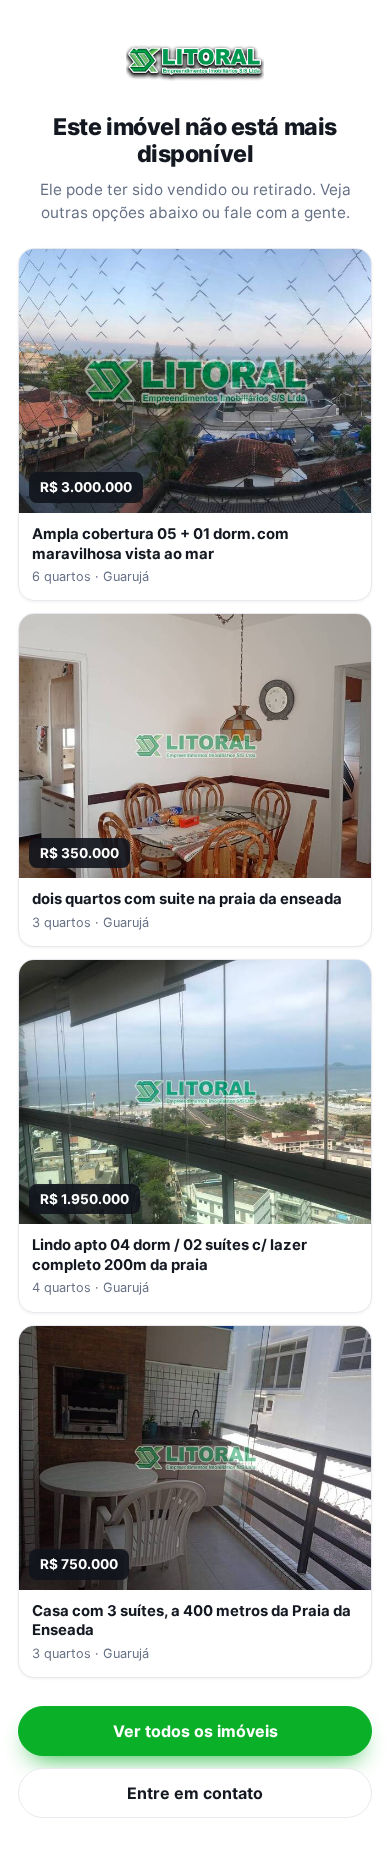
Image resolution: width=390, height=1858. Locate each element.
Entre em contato (195, 1793)
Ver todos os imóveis (195, 1731)
